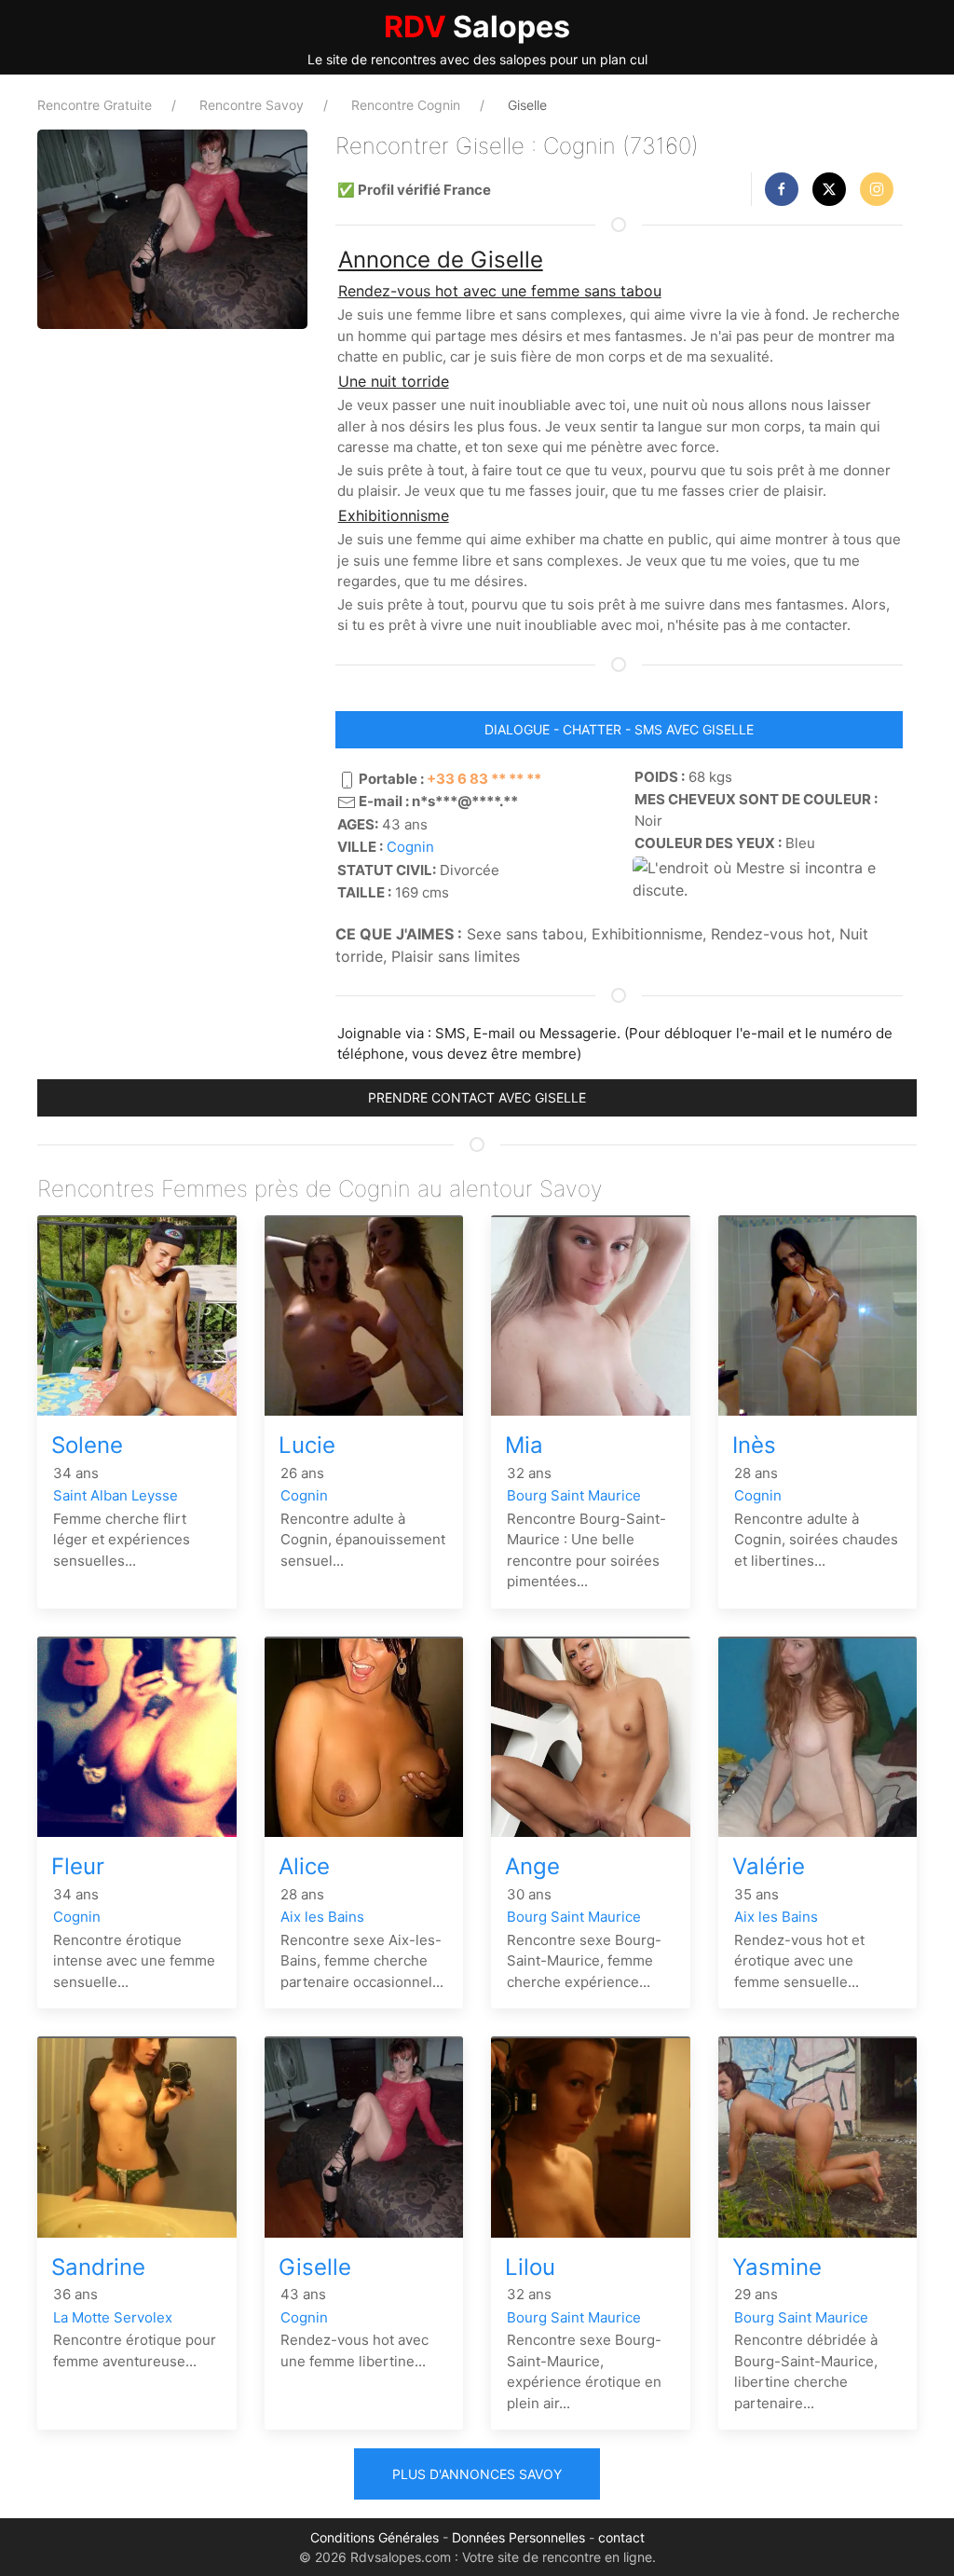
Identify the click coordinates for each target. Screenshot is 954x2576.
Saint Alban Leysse (116, 1495)
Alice (304, 1866)
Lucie (307, 1445)
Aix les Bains (322, 1917)
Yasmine (777, 2267)
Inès (754, 1445)
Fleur (78, 1866)
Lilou (530, 2267)
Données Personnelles (518, 2537)
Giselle (315, 2267)
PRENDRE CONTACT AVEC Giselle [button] (477, 1097)
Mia (524, 1445)
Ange (532, 1866)
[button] (782, 189)
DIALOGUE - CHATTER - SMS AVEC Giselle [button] (619, 729)
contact (621, 2537)
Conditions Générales (375, 2537)
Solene (87, 1445)
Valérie (769, 1866)
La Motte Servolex (113, 2317)
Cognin (410, 847)
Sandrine (98, 2267)
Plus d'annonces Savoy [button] (477, 2474)
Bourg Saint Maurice (574, 1495)
